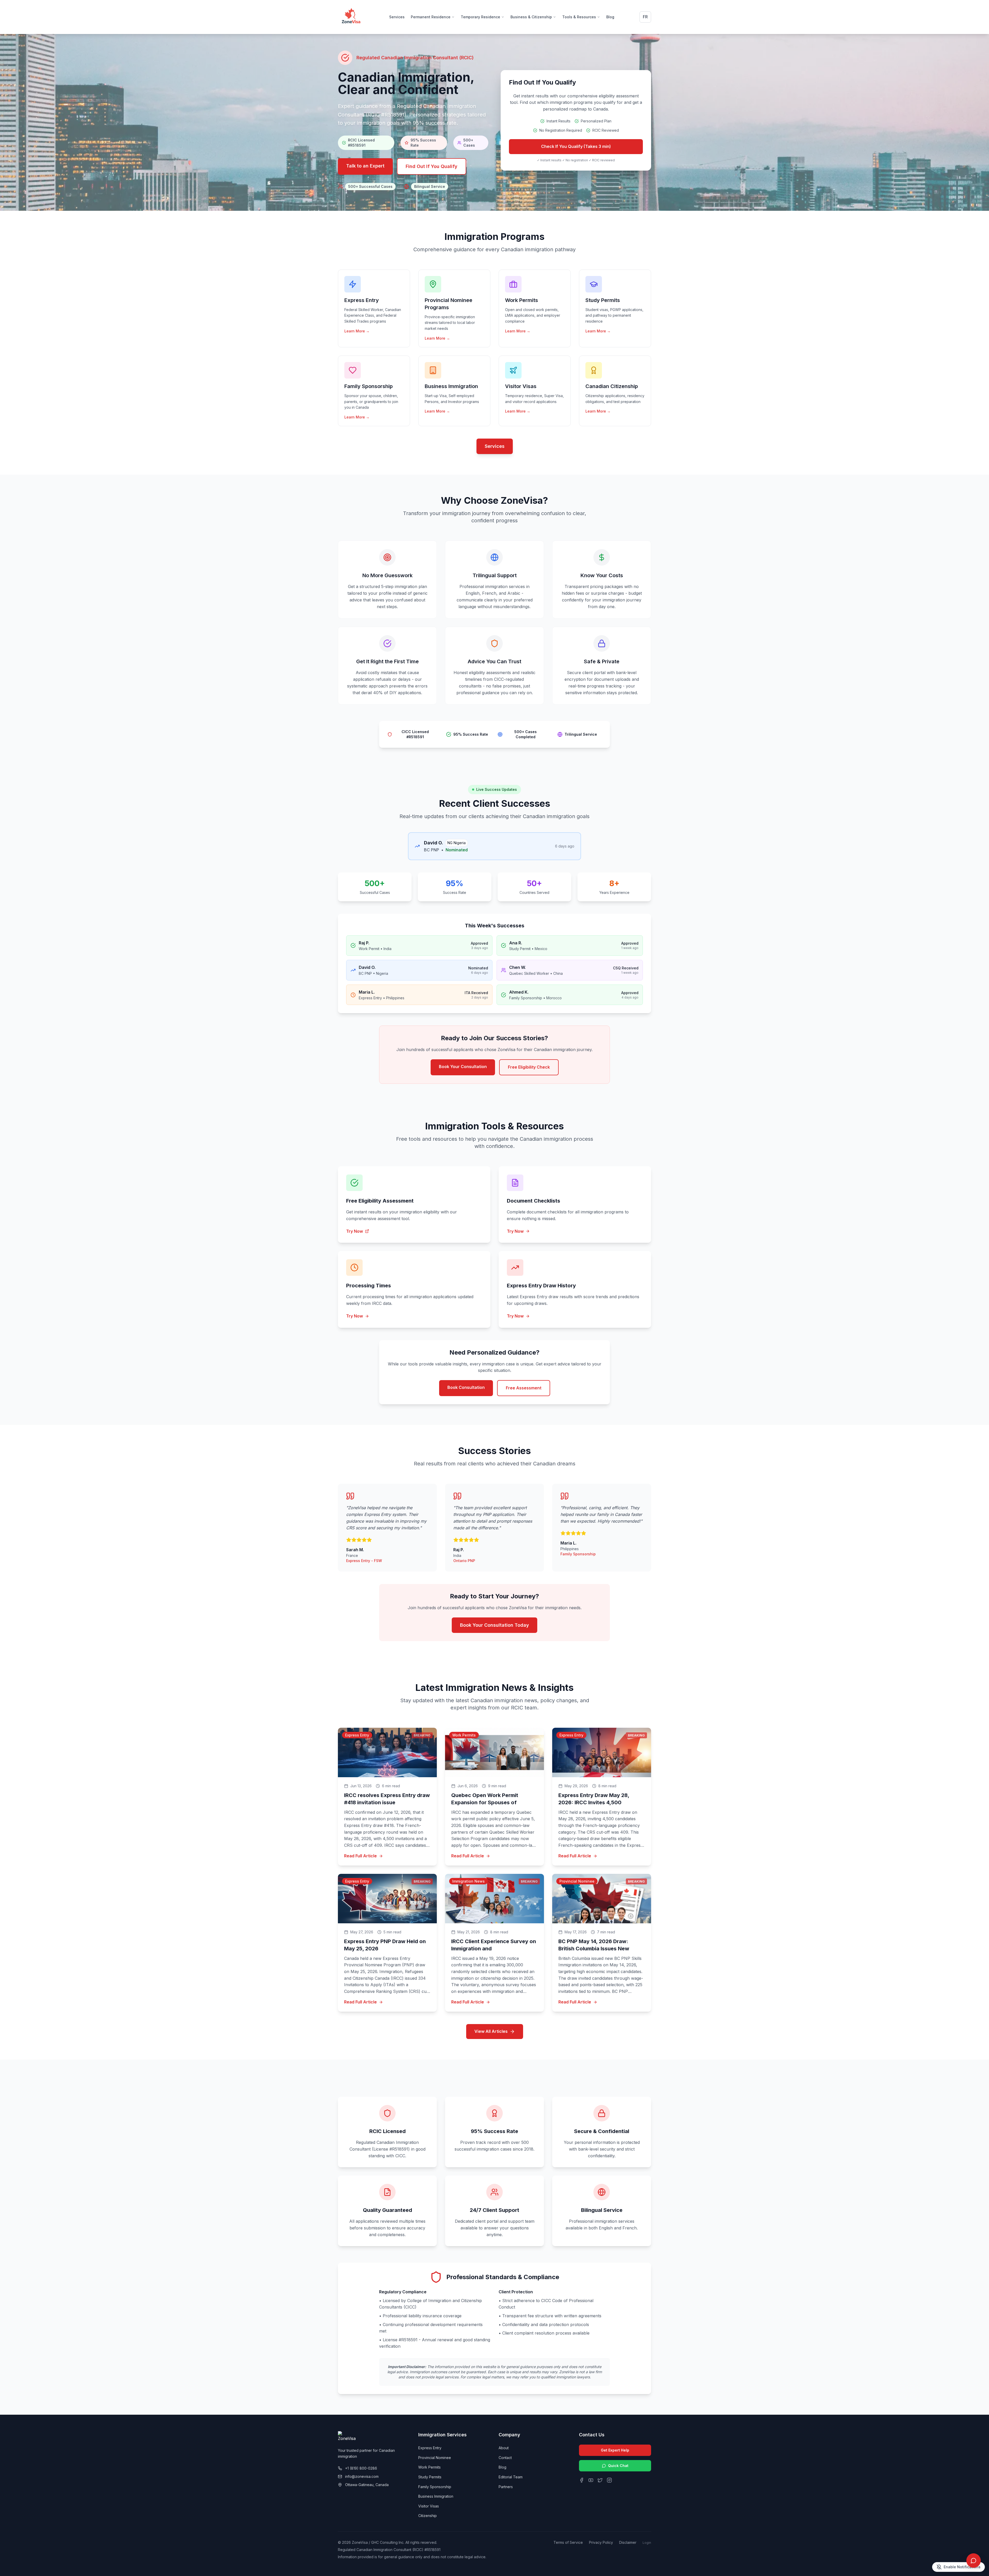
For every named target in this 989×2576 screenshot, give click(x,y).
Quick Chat (618, 2466)
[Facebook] (582, 2480)
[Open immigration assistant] (974, 2561)
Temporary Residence (480, 17)
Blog (610, 17)
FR (645, 17)
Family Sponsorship (435, 2487)
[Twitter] (600, 2480)
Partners (506, 2487)
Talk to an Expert (365, 166)
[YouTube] (591, 2480)
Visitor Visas (429, 2506)
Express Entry (430, 2448)
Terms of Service (568, 2542)
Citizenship (428, 2516)
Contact (505, 2458)
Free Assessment (524, 1388)
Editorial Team (511, 2477)
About (504, 2448)
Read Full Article (360, 1856)
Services (397, 17)
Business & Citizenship (531, 17)
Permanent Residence (431, 17)
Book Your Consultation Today (494, 1625)
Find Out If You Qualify (432, 166)
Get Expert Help (615, 2450)
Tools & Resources (579, 17)
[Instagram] (609, 2480)
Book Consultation (466, 1387)
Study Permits (430, 2477)
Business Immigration (436, 2496)
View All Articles (491, 2031)
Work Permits (429, 2467)
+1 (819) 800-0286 (361, 2468)
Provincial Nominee (435, 2458)
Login (647, 2543)
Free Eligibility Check (529, 1067)
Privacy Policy (601, 2542)
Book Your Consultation (463, 1067)
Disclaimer (628, 2542)
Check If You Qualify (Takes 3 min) (576, 146)
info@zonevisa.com (362, 2476)
